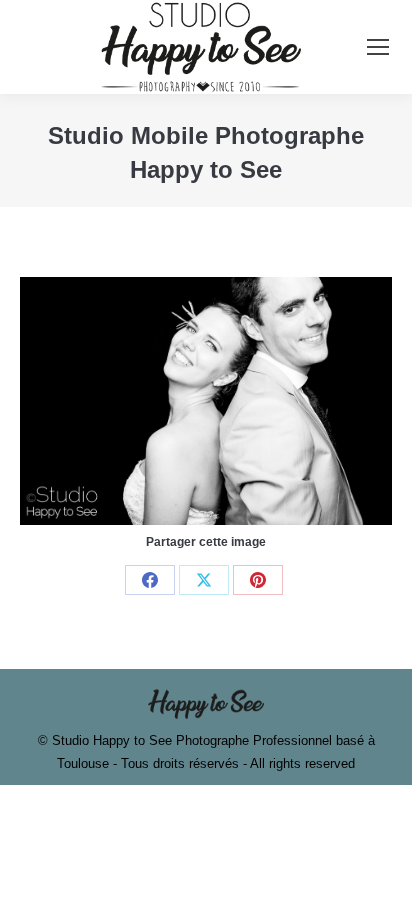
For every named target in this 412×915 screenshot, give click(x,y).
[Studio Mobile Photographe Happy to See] (206, 401)
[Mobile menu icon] (378, 47)
